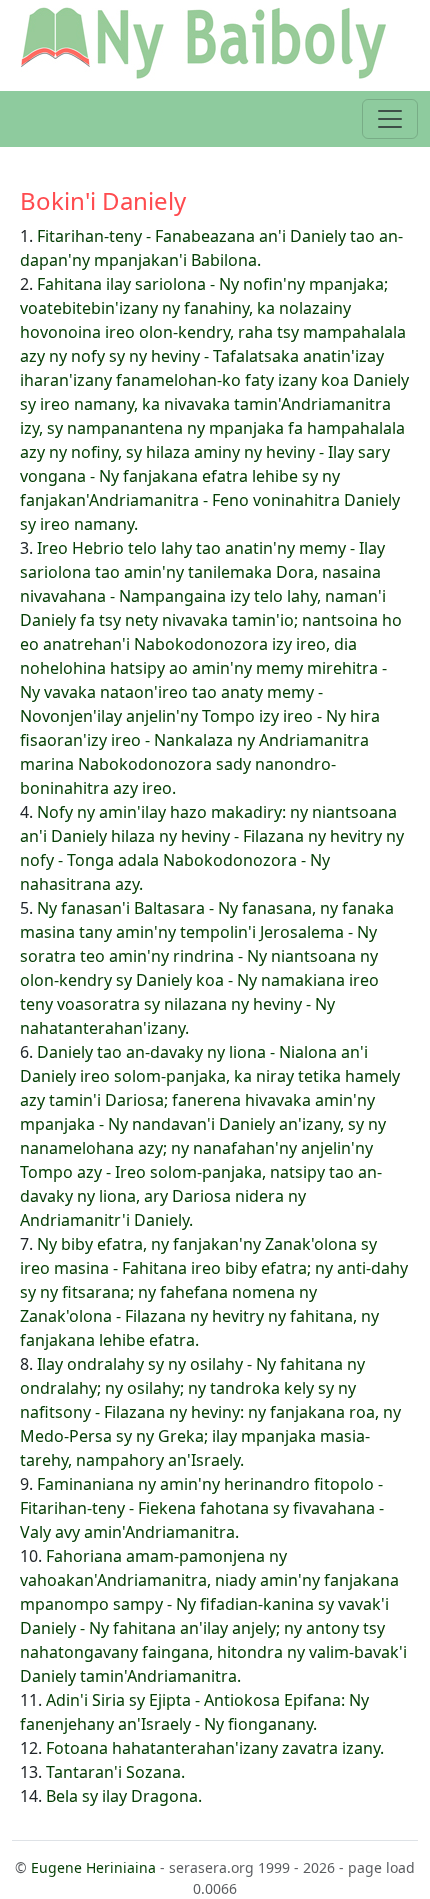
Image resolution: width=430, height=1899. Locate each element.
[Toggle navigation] (390, 119)
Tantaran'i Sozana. (115, 1772)
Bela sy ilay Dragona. (124, 1796)
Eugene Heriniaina (93, 1867)
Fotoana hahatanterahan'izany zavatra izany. (215, 1748)
